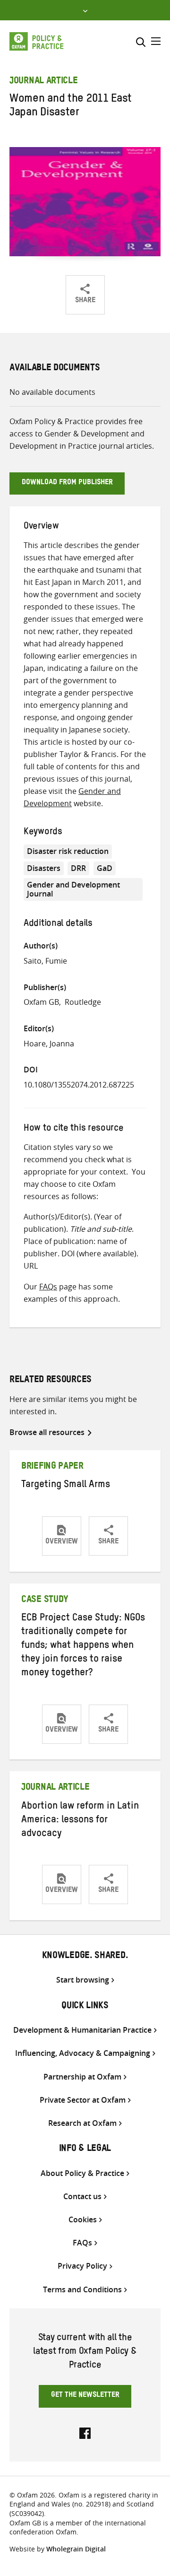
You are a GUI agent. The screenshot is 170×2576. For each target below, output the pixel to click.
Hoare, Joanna (49, 1044)
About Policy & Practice (82, 2173)
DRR (78, 868)
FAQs (48, 1287)
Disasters (44, 868)
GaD (105, 868)
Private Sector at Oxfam (83, 2100)
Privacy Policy (82, 2266)
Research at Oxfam (82, 2123)
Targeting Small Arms (66, 1486)
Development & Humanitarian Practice (82, 2030)
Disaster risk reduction (68, 851)
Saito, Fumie (45, 961)
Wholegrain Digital (76, 2549)
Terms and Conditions (82, 2290)
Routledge (83, 1002)
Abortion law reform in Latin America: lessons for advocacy (80, 1821)
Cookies (83, 2220)
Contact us (82, 2197)
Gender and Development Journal (73, 889)
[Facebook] (85, 2432)
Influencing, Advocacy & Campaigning (83, 2053)
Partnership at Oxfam (82, 2077)
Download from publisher (67, 483)
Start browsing (83, 1980)
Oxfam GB (41, 1002)
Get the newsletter (85, 2396)
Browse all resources (47, 1432)
